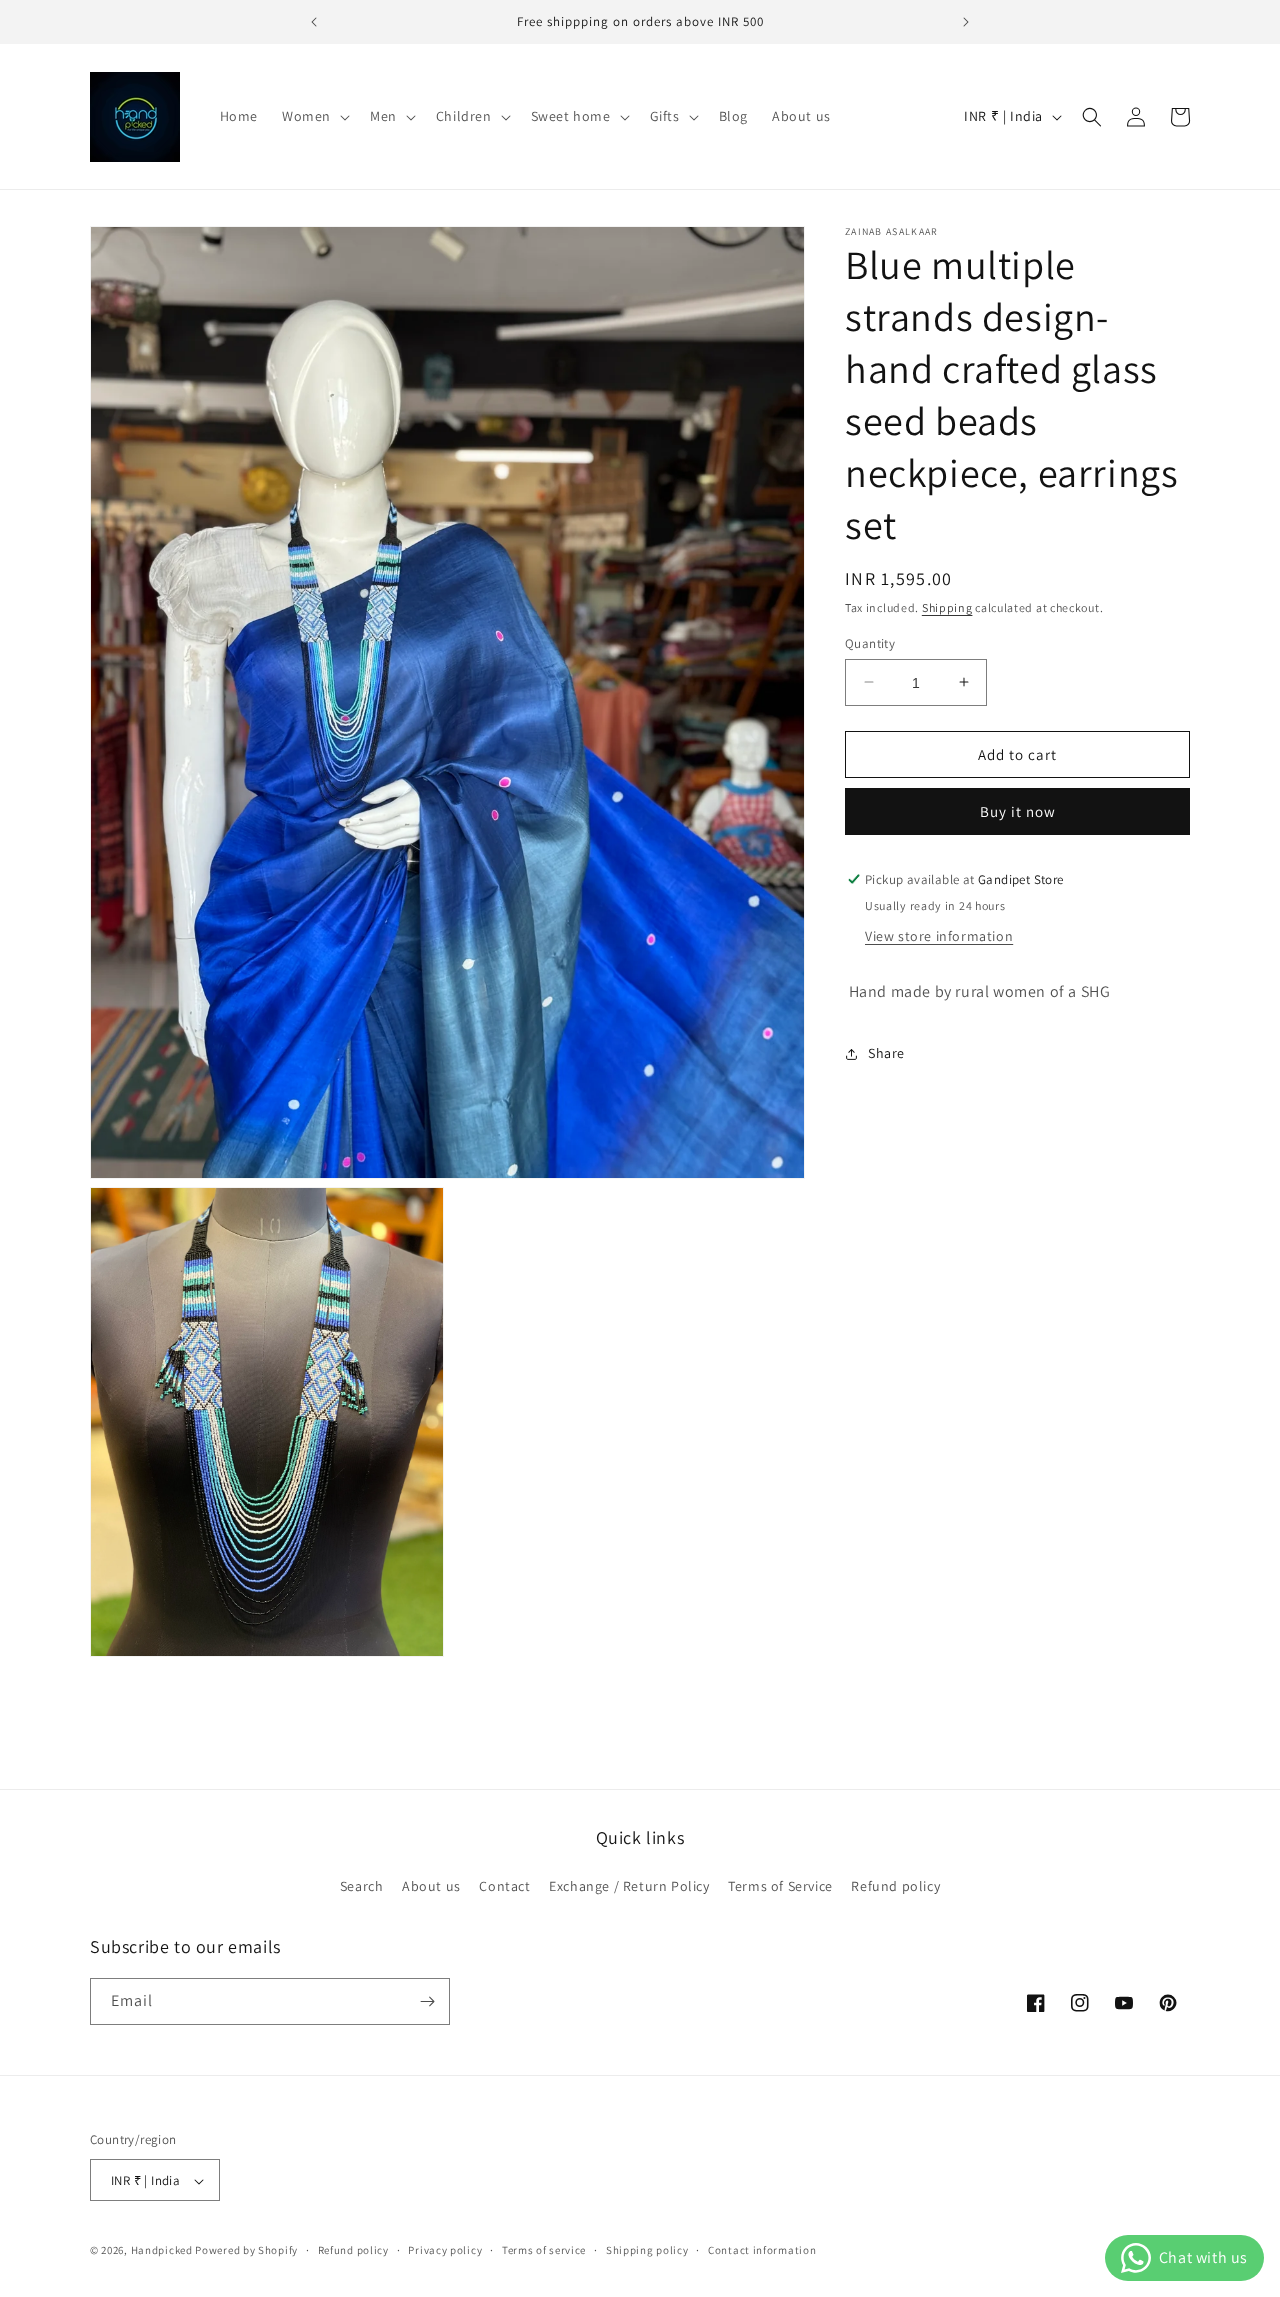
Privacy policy (445, 2251)
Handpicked (162, 2251)
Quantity (870, 642)
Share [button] (886, 1053)
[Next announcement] (966, 22)
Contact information (762, 2251)
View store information (939, 936)
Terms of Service (780, 1887)
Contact (504, 1887)
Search (362, 1887)
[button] (314, 116)
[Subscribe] (427, 2001)
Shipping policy (647, 2251)
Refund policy (895, 1887)
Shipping (947, 607)
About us (431, 1887)
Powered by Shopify (246, 2251)
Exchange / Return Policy (629, 1887)
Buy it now (1018, 811)
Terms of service (544, 2251)
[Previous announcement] (314, 22)
